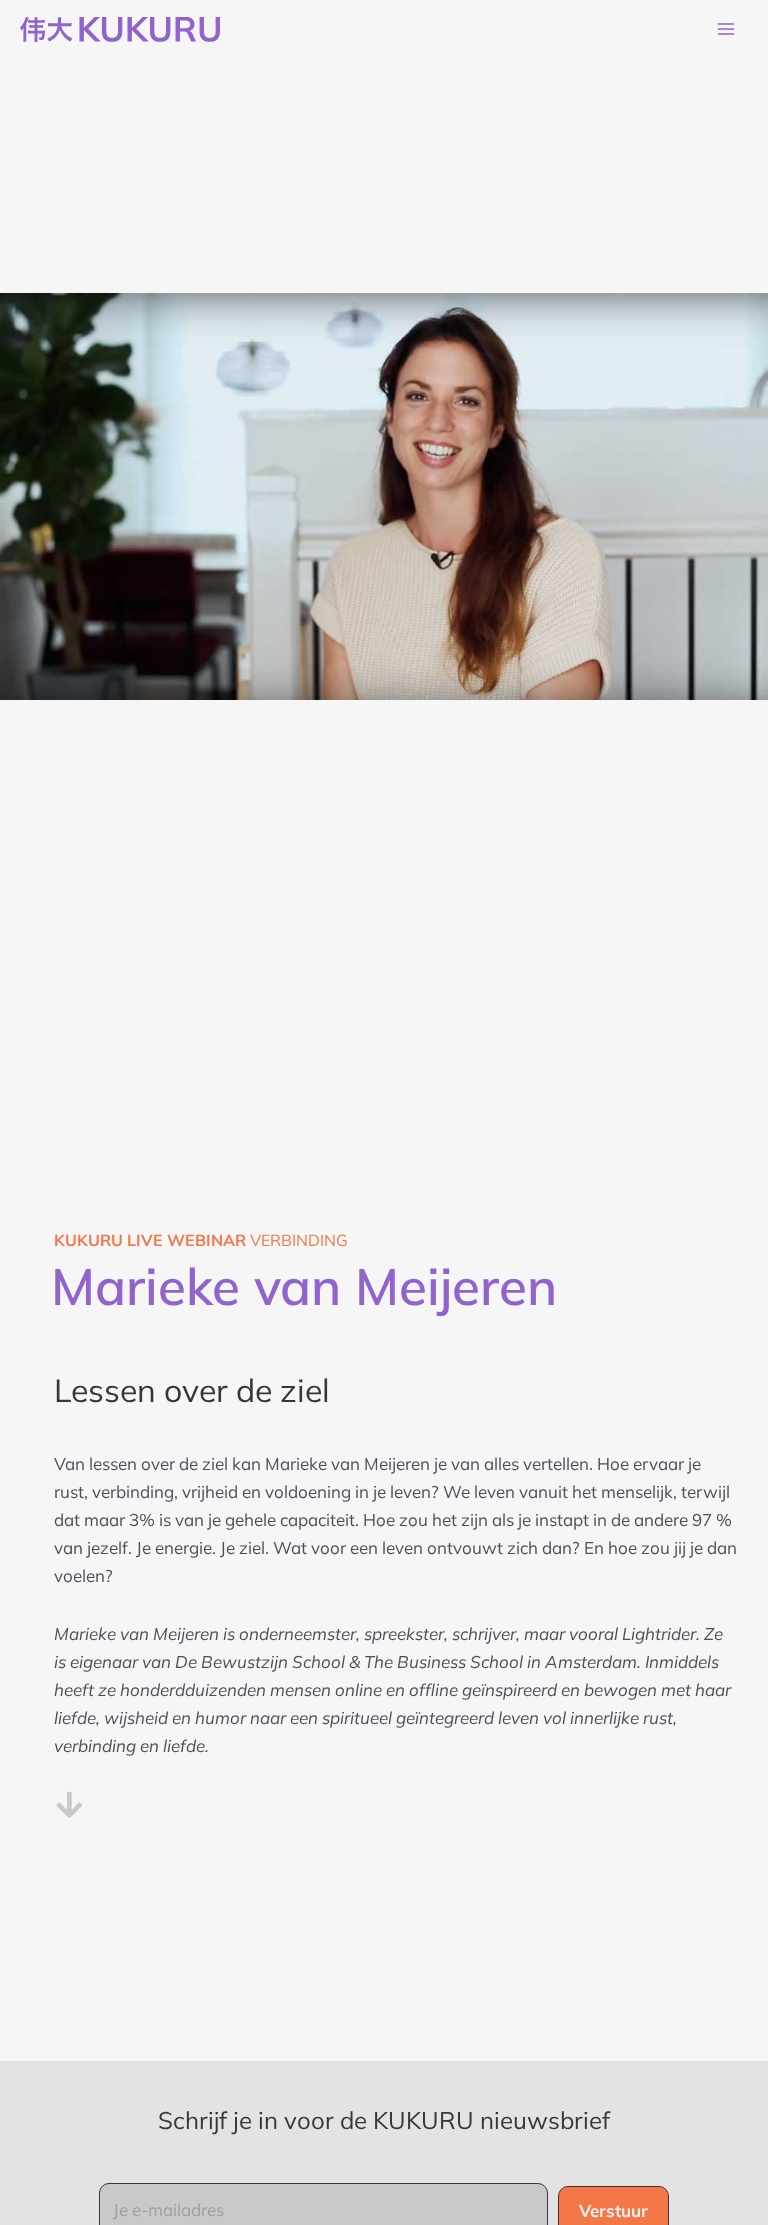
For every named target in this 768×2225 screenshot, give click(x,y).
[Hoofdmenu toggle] (726, 30)
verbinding (201, 1240)
